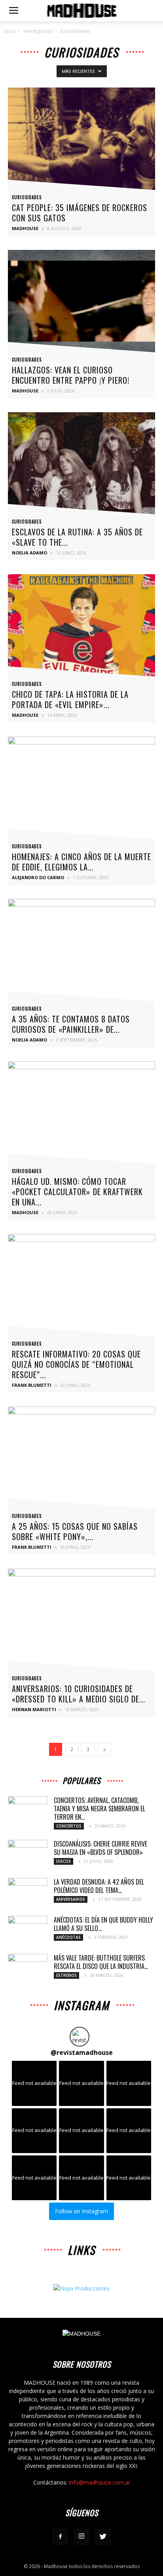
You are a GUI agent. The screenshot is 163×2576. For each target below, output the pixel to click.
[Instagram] (81, 2537)
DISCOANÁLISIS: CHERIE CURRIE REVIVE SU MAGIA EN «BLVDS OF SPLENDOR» (100, 1848)
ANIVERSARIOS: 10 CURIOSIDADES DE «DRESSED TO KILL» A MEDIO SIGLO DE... (79, 1694)
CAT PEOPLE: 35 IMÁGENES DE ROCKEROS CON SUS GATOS (80, 213)
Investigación (38, 31)
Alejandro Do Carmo (38, 877)
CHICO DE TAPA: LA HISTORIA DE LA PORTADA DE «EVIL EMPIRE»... (70, 699)
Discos (63, 1861)
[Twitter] (103, 2537)
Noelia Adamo (29, 553)
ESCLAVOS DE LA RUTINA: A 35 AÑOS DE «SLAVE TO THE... (77, 537)
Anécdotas (68, 1937)
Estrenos (66, 1975)
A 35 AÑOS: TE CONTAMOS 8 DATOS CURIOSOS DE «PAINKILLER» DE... (71, 1024)
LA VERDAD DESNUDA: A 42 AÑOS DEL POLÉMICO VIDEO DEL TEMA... (99, 1886)
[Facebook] (60, 2537)
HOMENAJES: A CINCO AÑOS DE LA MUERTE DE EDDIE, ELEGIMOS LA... (81, 862)
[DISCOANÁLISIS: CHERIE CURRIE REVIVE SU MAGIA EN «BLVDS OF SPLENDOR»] (28, 1854)
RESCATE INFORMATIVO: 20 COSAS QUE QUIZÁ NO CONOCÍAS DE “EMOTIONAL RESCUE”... (76, 1364)
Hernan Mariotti (34, 1709)
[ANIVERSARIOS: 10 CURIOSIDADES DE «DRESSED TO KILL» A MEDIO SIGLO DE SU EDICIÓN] (81, 1622)
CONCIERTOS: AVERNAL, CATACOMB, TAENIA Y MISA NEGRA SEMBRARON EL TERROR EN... (100, 1809)
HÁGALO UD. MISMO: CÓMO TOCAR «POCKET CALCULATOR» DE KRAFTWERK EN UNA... (77, 1192)
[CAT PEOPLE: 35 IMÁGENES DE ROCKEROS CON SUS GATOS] (81, 141)
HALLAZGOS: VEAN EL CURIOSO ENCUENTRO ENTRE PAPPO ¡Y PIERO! (71, 375)
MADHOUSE (25, 228)
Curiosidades (27, 197)
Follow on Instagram (81, 2211)
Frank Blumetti (32, 1385)
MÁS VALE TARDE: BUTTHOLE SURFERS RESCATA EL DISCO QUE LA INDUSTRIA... (101, 1962)
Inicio (10, 31)
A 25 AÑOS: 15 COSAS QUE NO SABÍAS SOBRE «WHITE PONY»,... (75, 1531)
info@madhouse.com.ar (100, 2482)
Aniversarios (71, 1899)
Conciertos (69, 1826)
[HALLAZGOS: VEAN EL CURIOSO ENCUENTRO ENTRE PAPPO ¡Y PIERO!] (81, 303)
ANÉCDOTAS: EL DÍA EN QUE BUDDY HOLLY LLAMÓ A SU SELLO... (103, 1924)
